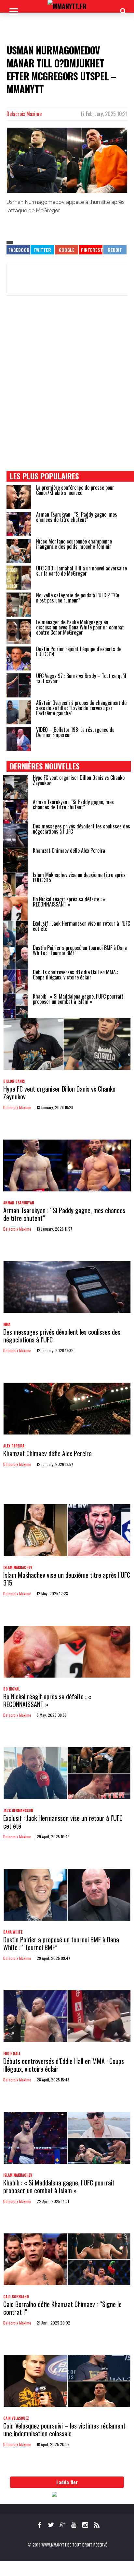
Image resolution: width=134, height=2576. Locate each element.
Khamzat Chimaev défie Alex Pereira (69, 850)
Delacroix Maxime (24, 114)
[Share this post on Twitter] (42, 250)
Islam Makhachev (18, 1567)
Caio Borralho (16, 2297)
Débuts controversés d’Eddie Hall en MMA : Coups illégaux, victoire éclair (75, 975)
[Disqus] (67, 390)
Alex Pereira (14, 1446)
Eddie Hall (12, 2054)
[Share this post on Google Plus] (67, 250)
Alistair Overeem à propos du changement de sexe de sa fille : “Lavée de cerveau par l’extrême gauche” (81, 708)
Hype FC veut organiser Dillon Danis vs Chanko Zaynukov (79, 780)
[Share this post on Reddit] (115, 250)
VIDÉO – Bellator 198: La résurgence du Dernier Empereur (75, 732)
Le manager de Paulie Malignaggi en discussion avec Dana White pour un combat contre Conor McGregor (80, 627)
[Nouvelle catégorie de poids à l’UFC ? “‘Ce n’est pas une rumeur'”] (19, 605)
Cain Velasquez (16, 2418)
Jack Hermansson (18, 1810)
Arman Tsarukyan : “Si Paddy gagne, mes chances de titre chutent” (77, 517)
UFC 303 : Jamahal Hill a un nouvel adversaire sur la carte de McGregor (81, 571)
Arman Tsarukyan (19, 1203)
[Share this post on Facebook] (18, 250)
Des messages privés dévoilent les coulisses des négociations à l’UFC (81, 829)
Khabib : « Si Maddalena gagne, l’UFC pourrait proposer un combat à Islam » (78, 999)
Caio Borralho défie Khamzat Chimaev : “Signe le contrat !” (62, 2308)
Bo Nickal (12, 1689)
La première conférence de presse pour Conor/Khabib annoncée (75, 490)
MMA (7, 1324)
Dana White (13, 1932)
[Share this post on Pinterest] (91, 250)
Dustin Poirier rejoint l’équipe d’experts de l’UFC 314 (79, 651)
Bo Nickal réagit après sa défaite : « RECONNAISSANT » (69, 902)
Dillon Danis (14, 1081)
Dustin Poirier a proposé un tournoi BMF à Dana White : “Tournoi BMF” (80, 950)
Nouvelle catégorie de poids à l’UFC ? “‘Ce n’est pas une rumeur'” (78, 598)
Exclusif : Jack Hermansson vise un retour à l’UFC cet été (81, 926)
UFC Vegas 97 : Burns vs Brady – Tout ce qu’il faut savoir (81, 678)
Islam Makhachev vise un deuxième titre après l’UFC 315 (79, 877)
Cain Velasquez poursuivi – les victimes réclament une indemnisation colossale (64, 2430)
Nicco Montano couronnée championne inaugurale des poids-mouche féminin (74, 544)
